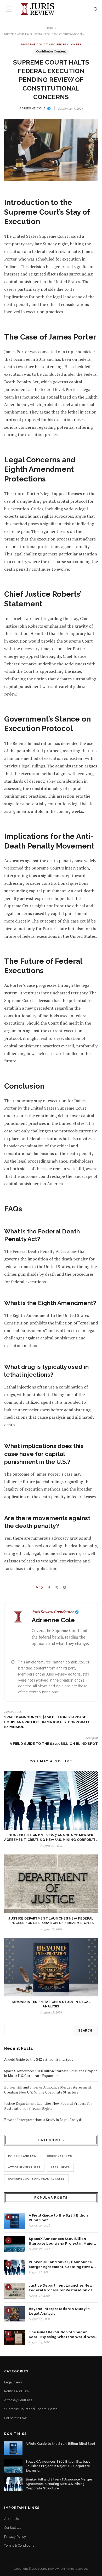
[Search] (96, 9)
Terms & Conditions (19, 2545)
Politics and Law (22, 2156)
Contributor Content (51, 52)
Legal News (60, 2167)
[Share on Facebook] (49, 1587)
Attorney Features (24, 2167)
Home (50, 28)
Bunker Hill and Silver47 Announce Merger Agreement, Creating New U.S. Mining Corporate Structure (48, 2090)
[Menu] (9, 9)
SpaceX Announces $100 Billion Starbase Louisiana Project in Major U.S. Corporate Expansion (47, 1722)
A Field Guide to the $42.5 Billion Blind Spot (54, 1743)
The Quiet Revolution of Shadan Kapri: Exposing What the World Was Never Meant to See (62, 2335)
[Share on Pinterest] (65, 1587)
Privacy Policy (15, 2537)
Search (85, 2031)
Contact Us (13, 2528)
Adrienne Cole (32, 108)
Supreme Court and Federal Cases (51, 44)
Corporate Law (60, 2156)
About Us (11, 2519)
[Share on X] (57, 1588)
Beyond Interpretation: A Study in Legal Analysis (43, 2120)
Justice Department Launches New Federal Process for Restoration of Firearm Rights (48, 2106)
